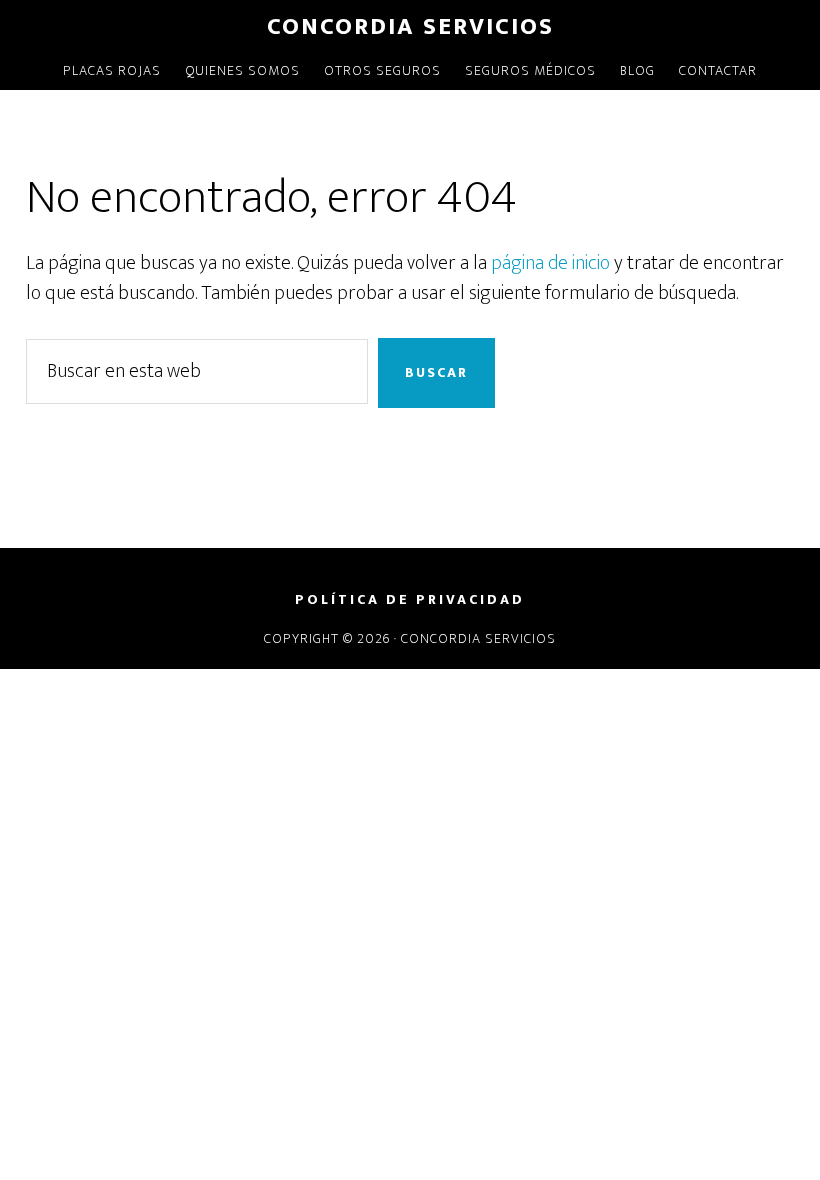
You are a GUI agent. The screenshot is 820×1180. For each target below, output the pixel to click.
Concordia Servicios (410, 27)
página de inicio (550, 263)
